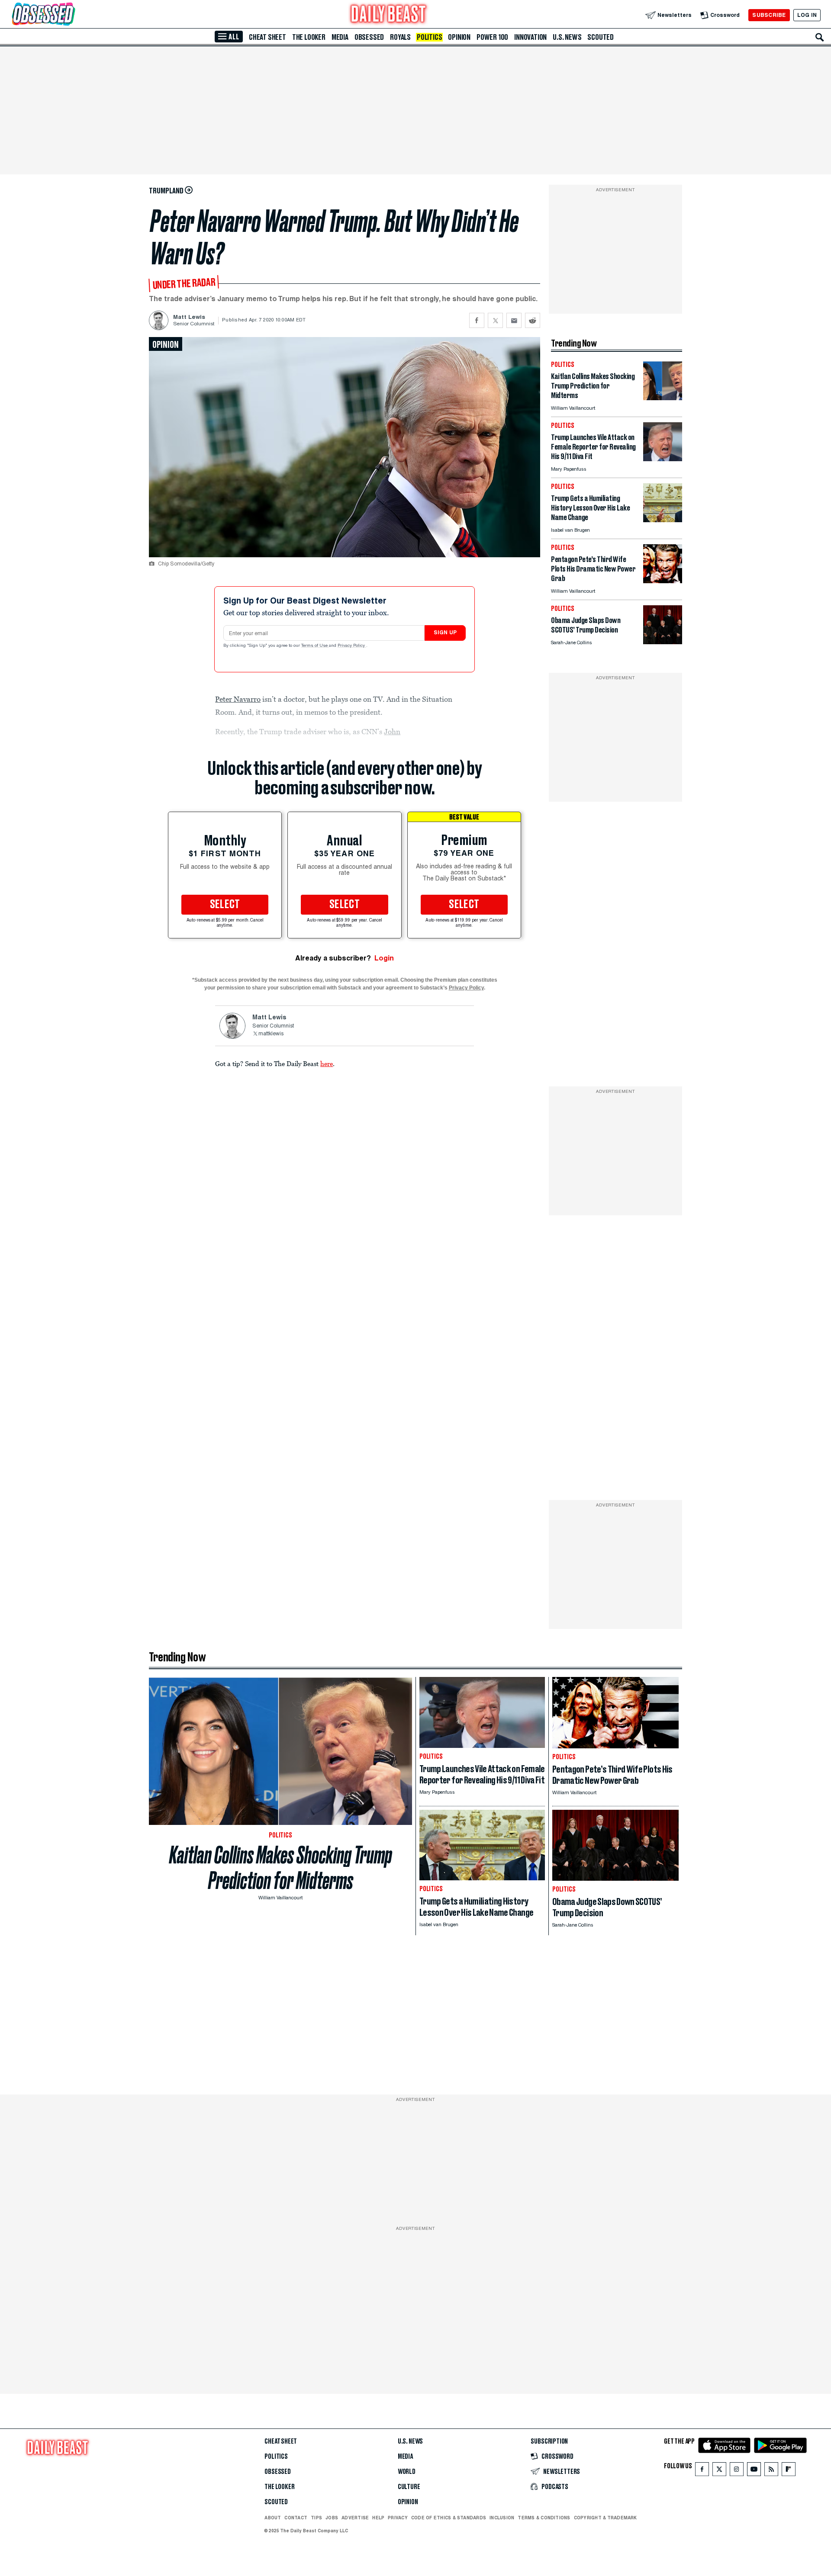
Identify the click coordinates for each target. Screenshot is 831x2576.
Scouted (601, 37)
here (327, 1063)
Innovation (530, 37)
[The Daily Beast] (389, 15)
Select (225, 905)
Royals (400, 37)
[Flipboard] (788, 2471)
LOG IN (807, 15)
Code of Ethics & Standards (449, 2518)
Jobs (332, 2518)
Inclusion (502, 2518)
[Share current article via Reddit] (533, 320)
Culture (409, 2487)
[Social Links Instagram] (737, 2471)
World (407, 2472)
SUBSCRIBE (769, 15)
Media (340, 37)
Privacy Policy (352, 646)
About (273, 2518)
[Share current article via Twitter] (495, 320)
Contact (296, 2518)
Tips (316, 2518)
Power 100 (492, 37)
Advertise (355, 2518)
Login (384, 958)
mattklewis (271, 1034)
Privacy (398, 2518)
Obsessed (369, 37)
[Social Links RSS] (771, 2471)
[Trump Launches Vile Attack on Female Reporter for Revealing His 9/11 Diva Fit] (663, 459)
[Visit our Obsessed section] (71, 15)
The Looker (309, 37)
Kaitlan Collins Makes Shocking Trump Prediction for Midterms (281, 1868)
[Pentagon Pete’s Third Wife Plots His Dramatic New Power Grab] (663, 581)
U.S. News (567, 37)
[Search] (820, 37)
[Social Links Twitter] (719, 2471)
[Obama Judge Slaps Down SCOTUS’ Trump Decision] (663, 642)
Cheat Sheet (267, 37)
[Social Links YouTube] (754, 2471)
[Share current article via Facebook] (477, 320)
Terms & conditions (544, 2518)
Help (378, 2518)
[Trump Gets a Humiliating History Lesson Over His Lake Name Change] (663, 520)
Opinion (459, 37)
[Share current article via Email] (514, 320)
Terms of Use (315, 646)
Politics (429, 37)
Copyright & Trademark (606, 2518)
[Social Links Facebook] (702, 2471)
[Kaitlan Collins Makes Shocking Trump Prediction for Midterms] (663, 398)
